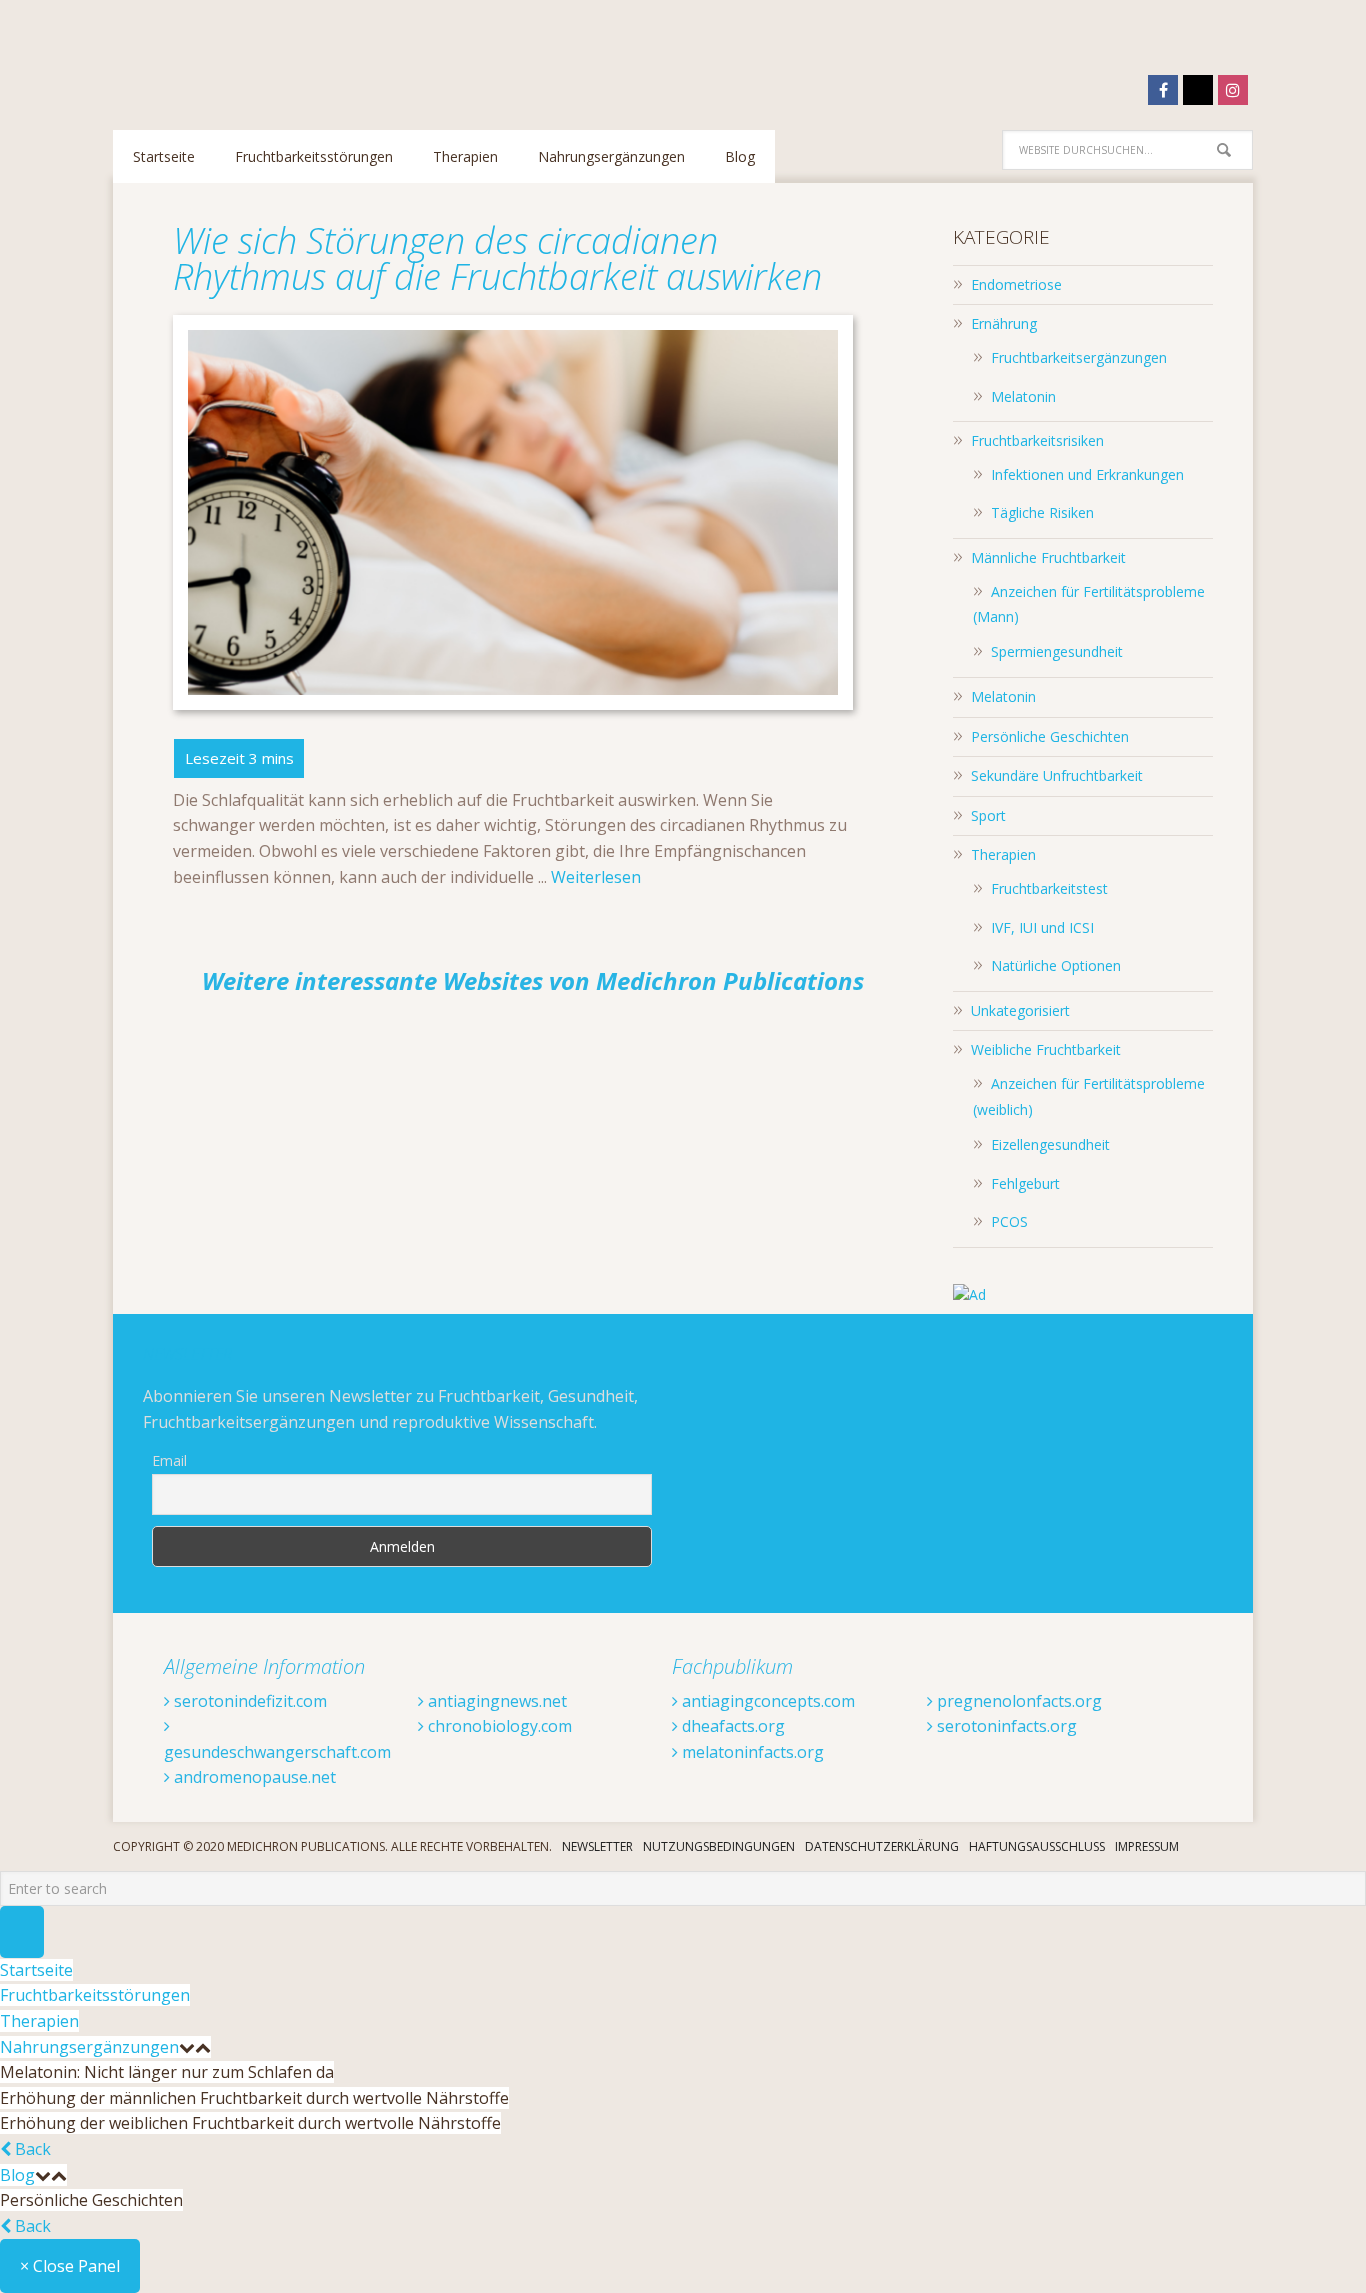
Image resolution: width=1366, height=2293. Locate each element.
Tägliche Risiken (1042, 512)
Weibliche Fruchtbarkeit (1046, 1049)
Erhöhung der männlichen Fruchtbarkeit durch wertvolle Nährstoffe (254, 2098)
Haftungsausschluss (1037, 1846)
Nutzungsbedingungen (719, 1846)
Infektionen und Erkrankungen (1087, 474)
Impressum (1147, 1846)
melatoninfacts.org (751, 1752)
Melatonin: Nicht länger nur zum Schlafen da (167, 2072)
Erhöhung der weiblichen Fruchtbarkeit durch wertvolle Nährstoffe (250, 2123)
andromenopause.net (253, 1777)
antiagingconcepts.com (766, 1701)
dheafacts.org (731, 1726)
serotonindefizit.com (248, 1701)
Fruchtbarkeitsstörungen (95, 1995)
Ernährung (1004, 323)
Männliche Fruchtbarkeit (1048, 557)
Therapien (1003, 854)
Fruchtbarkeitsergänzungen (1079, 357)
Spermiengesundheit (1057, 651)
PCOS (1009, 1221)
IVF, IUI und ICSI (1042, 927)
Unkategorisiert (1020, 1010)
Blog (17, 2175)
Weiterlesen (596, 877)
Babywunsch (243, 55)
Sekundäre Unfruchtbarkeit (1057, 775)
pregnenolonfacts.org (1017, 1701)
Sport (988, 815)
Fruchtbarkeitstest (1049, 888)
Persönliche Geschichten (1050, 736)
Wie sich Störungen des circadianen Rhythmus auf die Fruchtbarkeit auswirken (497, 258)
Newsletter (597, 1846)
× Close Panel (70, 2266)
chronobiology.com (498, 1726)
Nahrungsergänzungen (89, 2047)
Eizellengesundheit (1050, 1144)
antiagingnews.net (495, 1701)
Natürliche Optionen (1056, 965)
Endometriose (1016, 284)
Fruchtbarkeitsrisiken (1037, 440)
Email (169, 1460)
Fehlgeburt (1025, 1183)
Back (31, 2149)
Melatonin (1023, 396)
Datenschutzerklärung (882, 1846)
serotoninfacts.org (1005, 1726)
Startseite (36, 1970)
